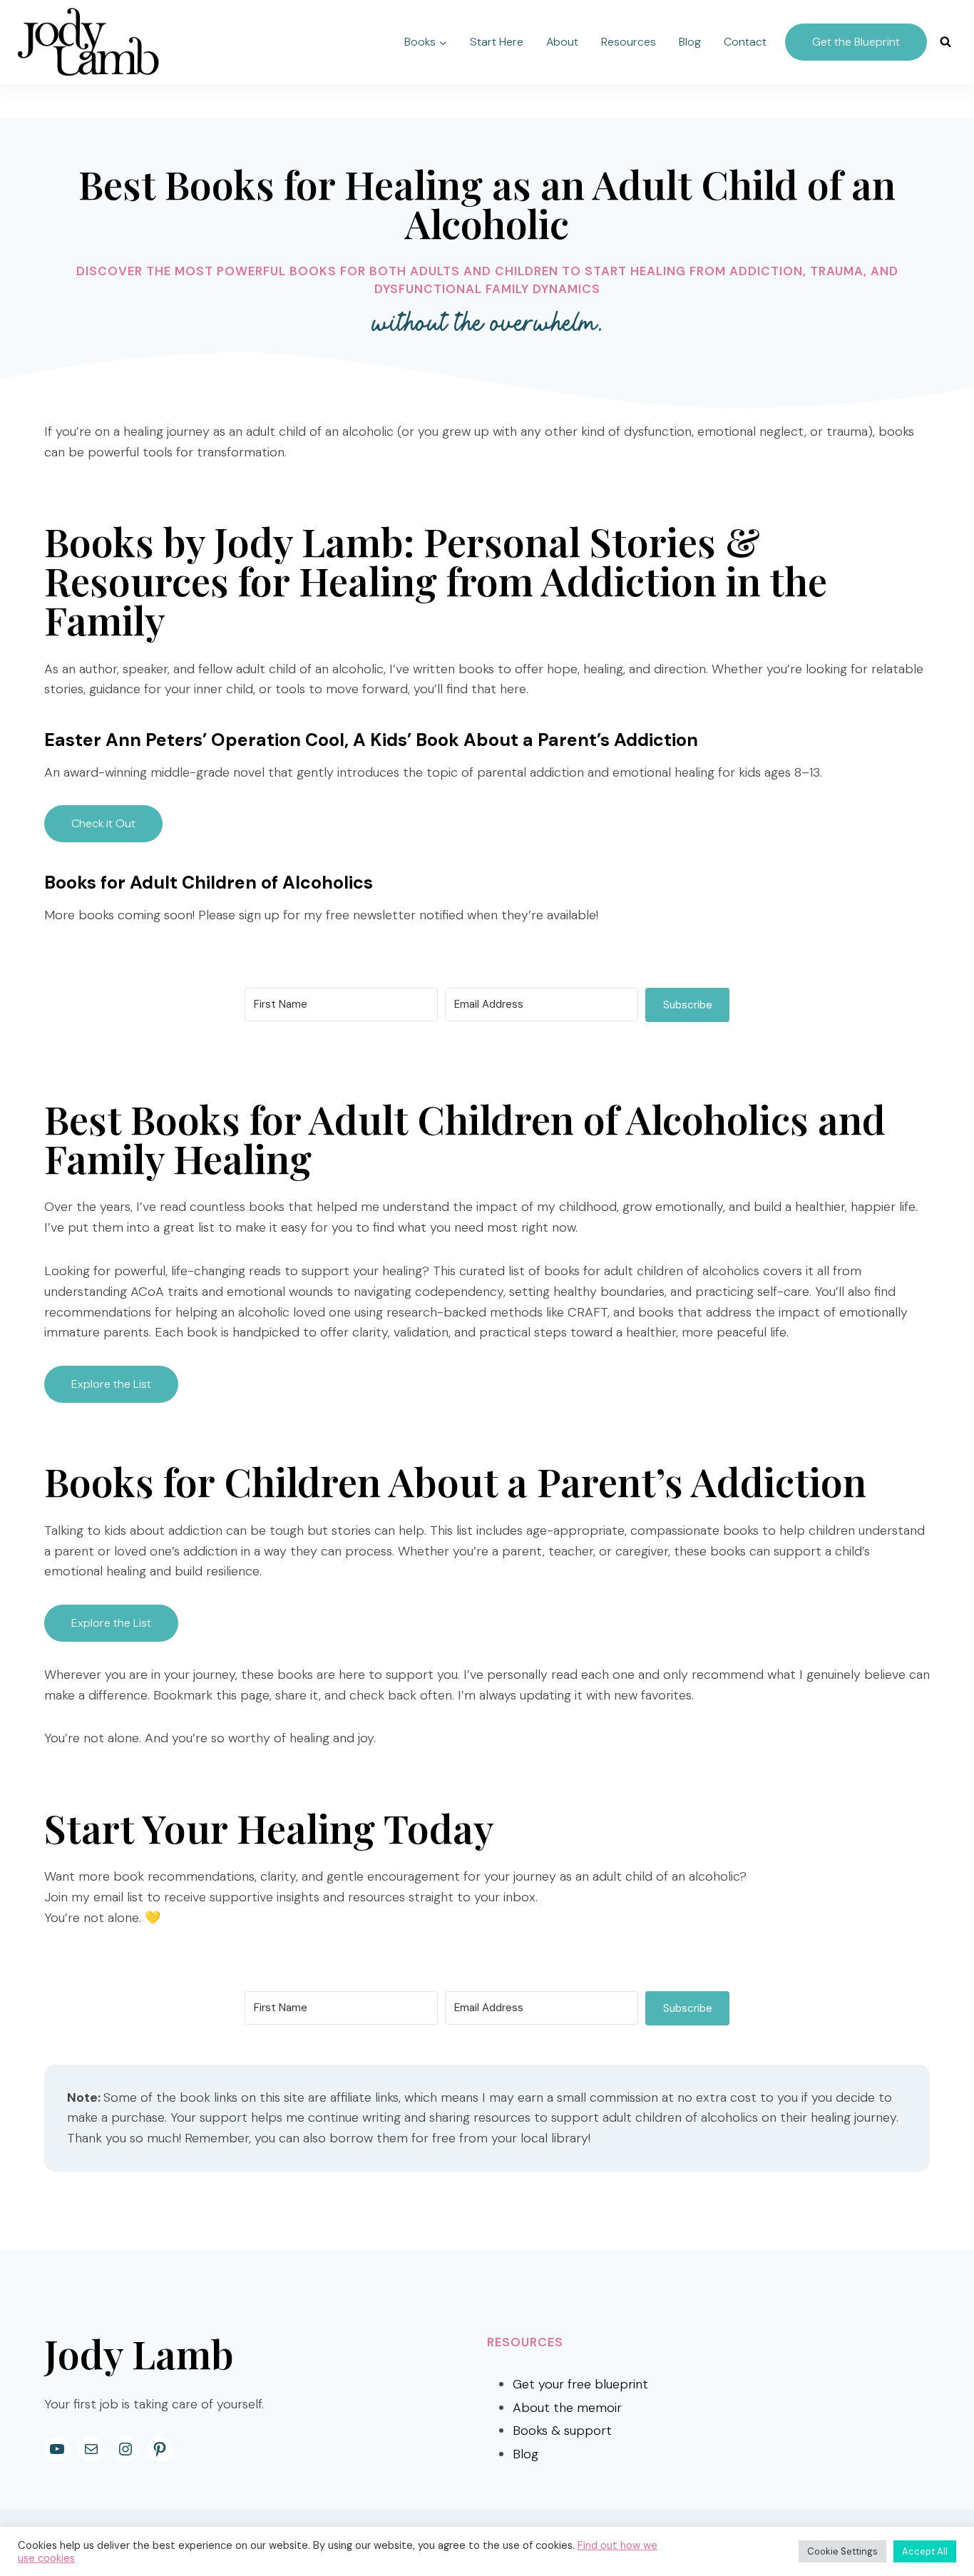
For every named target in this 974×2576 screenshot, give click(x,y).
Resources (629, 42)
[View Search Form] (945, 42)
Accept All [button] (925, 2551)
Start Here (497, 42)
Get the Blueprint (856, 42)
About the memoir (567, 2408)
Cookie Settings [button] (842, 2551)
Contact (745, 42)
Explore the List (111, 1384)
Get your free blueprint (580, 2384)
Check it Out (103, 823)
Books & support (562, 2431)
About (562, 42)
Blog (690, 42)
